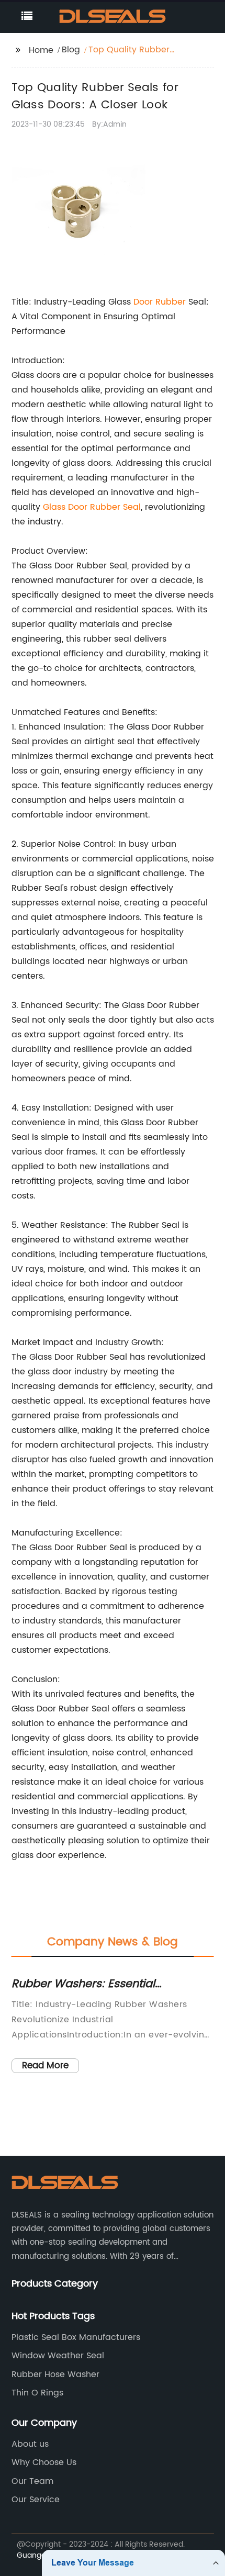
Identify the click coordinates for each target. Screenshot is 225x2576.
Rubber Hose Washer (55, 2375)
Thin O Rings (37, 2393)
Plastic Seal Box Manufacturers (76, 2337)
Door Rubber (160, 302)
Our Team (32, 2481)
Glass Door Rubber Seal (92, 507)
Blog (71, 50)
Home (41, 50)
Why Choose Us (44, 2462)
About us (30, 2444)
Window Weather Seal (58, 2356)
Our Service (36, 2500)
